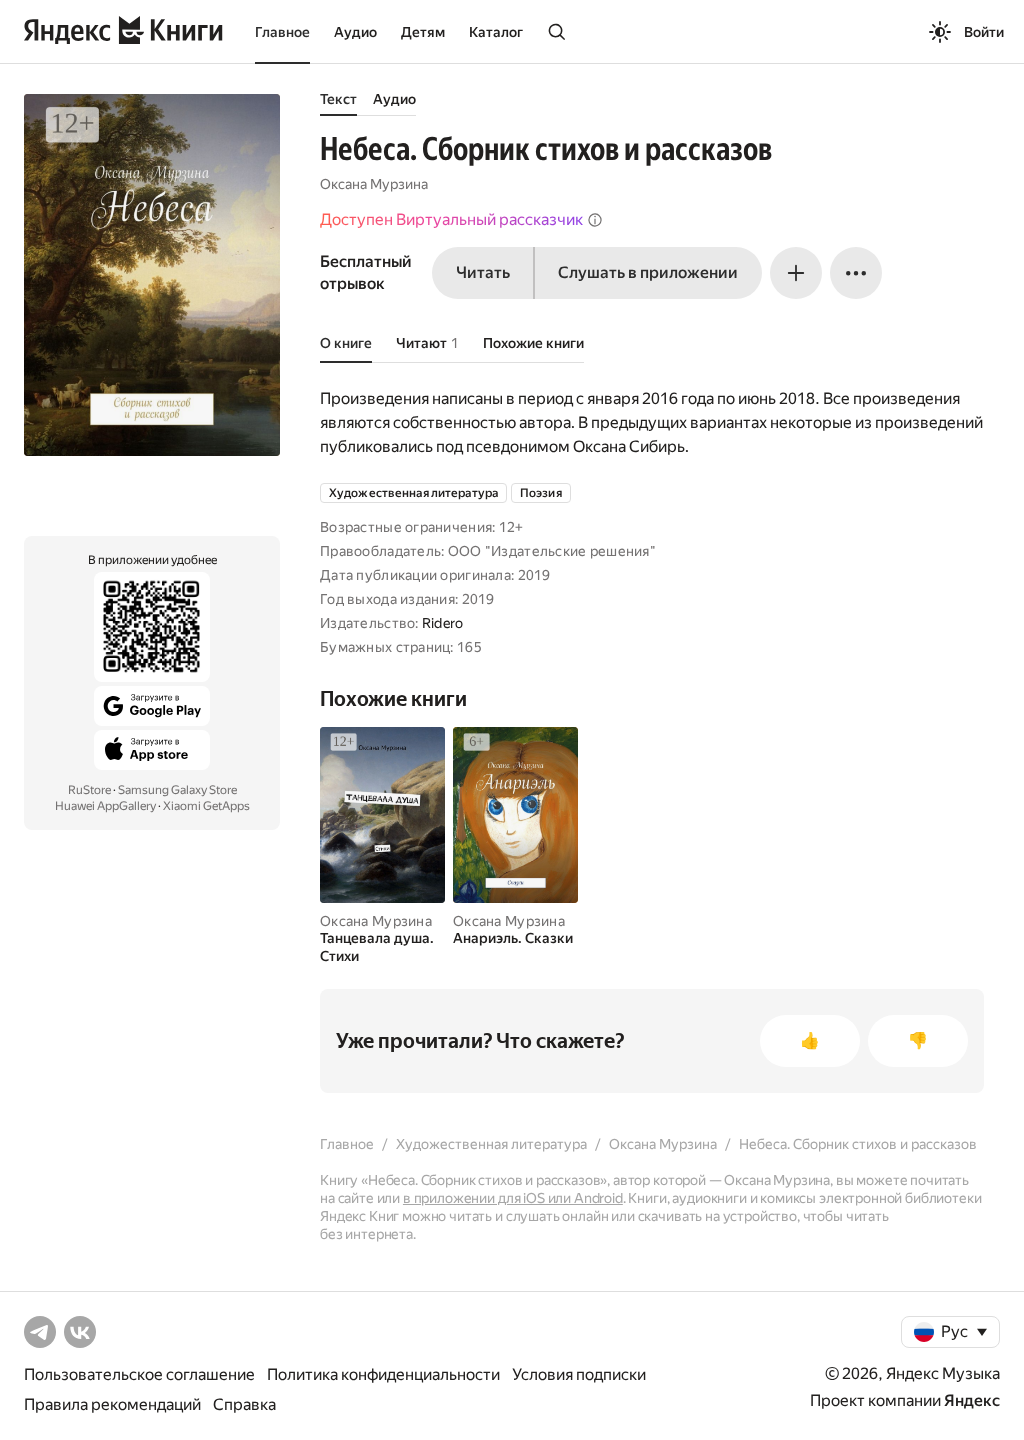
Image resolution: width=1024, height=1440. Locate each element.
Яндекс (972, 1400)
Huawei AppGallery (105, 806)
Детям (423, 32)
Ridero (443, 623)
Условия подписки (579, 1374)
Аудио (355, 32)
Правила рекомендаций (112, 1404)
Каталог (496, 32)
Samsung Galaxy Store (177, 790)
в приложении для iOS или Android (513, 1198)
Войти (984, 32)
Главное (282, 32)
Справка (244, 1404)
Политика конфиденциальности (383, 1374)
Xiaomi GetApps (206, 806)
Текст (338, 99)
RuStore (89, 790)
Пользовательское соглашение (139, 1374)
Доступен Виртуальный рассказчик (451, 219)
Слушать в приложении (648, 272)
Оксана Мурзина (374, 184)
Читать (483, 272)
